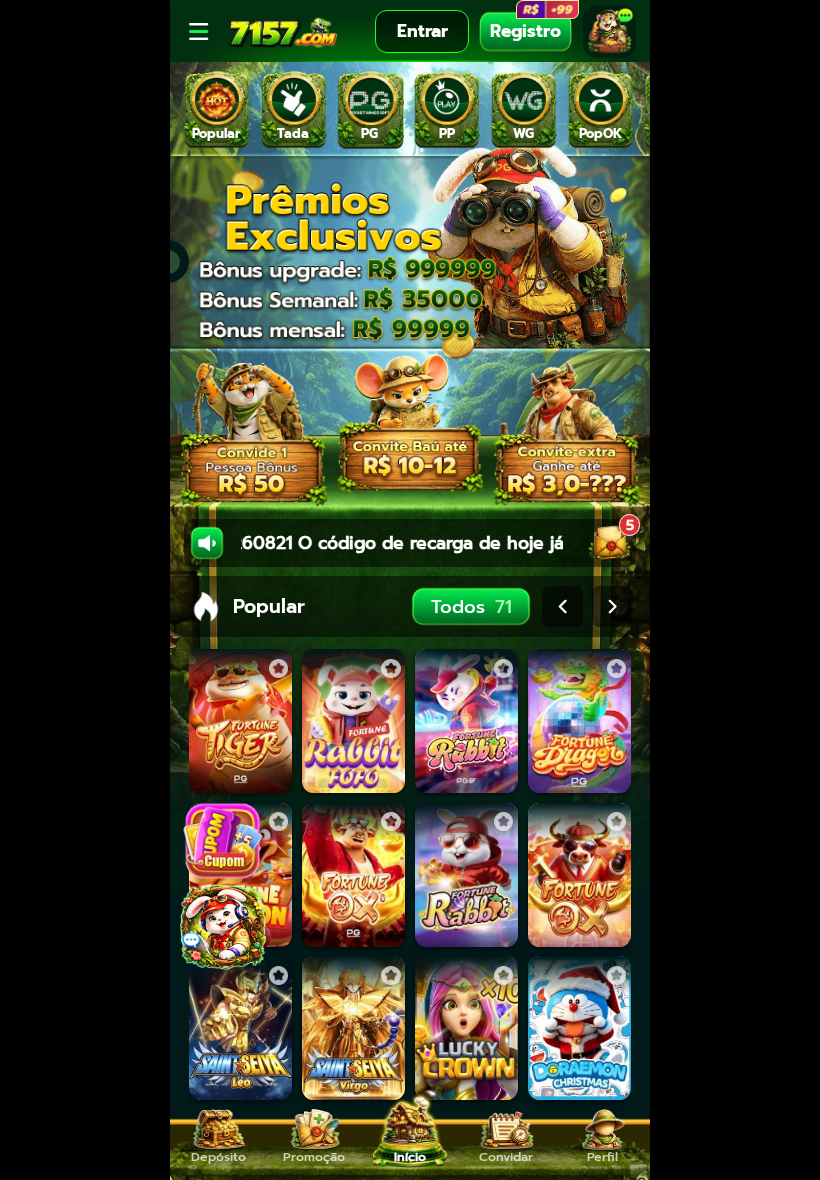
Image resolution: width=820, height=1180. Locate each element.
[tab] (216, 110)
